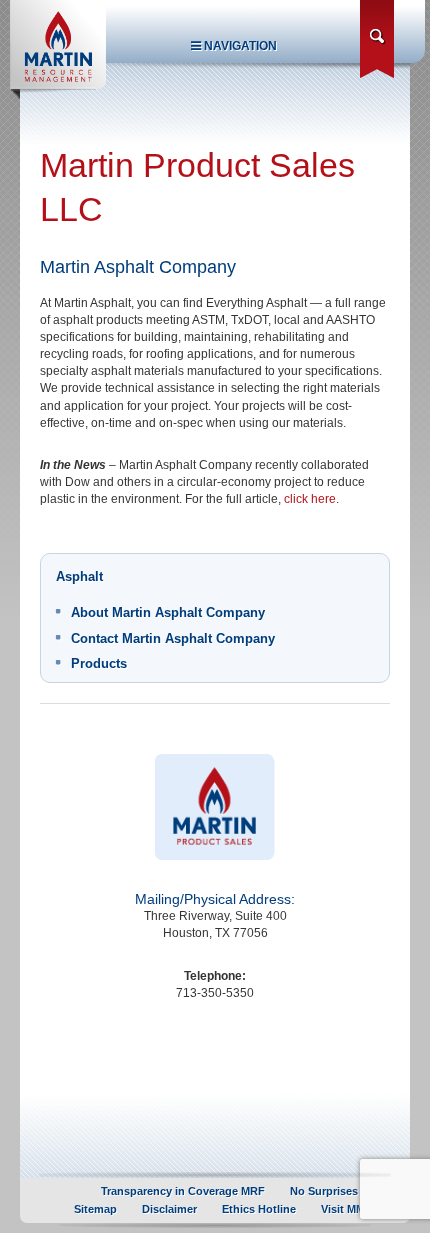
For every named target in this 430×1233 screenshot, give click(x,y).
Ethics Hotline (259, 1209)
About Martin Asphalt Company (168, 612)
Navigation (239, 46)
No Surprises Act (334, 1191)
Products (99, 663)
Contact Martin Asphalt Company (173, 638)
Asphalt (79, 576)
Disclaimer (169, 1209)
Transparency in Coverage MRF (183, 1191)
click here (310, 499)
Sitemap (95, 1209)
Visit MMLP (350, 1209)
